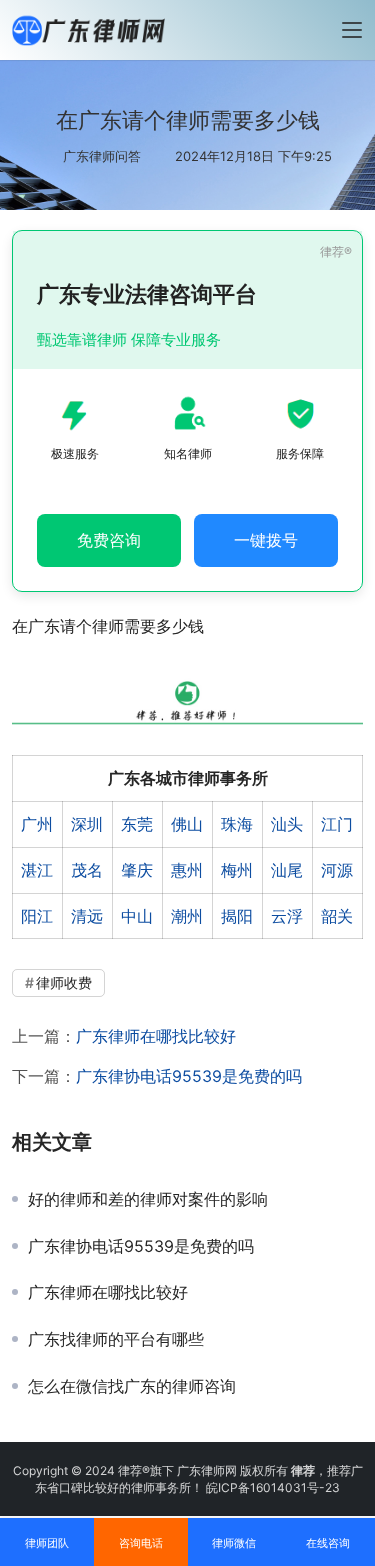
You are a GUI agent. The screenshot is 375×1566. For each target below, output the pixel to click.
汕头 (287, 824)
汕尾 (287, 870)
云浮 (287, 916)
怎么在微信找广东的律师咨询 (132, 1386)
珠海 (237, 824)
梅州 (237, 870)
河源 (337, 870)
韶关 (337, 916)
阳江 (37, 916)
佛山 (187, 824)
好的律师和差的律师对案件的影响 (148, 1199)
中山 (137, 916)
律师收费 (64, 982)
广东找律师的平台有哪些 (116, 1339)
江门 (337, 824)
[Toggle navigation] (352, 30)
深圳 (87, 824)
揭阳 (237, 916)
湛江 (37, 870)
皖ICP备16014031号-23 (273, 1487)
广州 (37, 824)
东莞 (137, 824)
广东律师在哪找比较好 (156, 1036)
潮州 (187, 916)
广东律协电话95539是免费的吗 (189, 1076)
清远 (87, 916)
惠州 (187, 870)
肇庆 (137, 870)
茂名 (87, 870)
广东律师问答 (102, 156)
